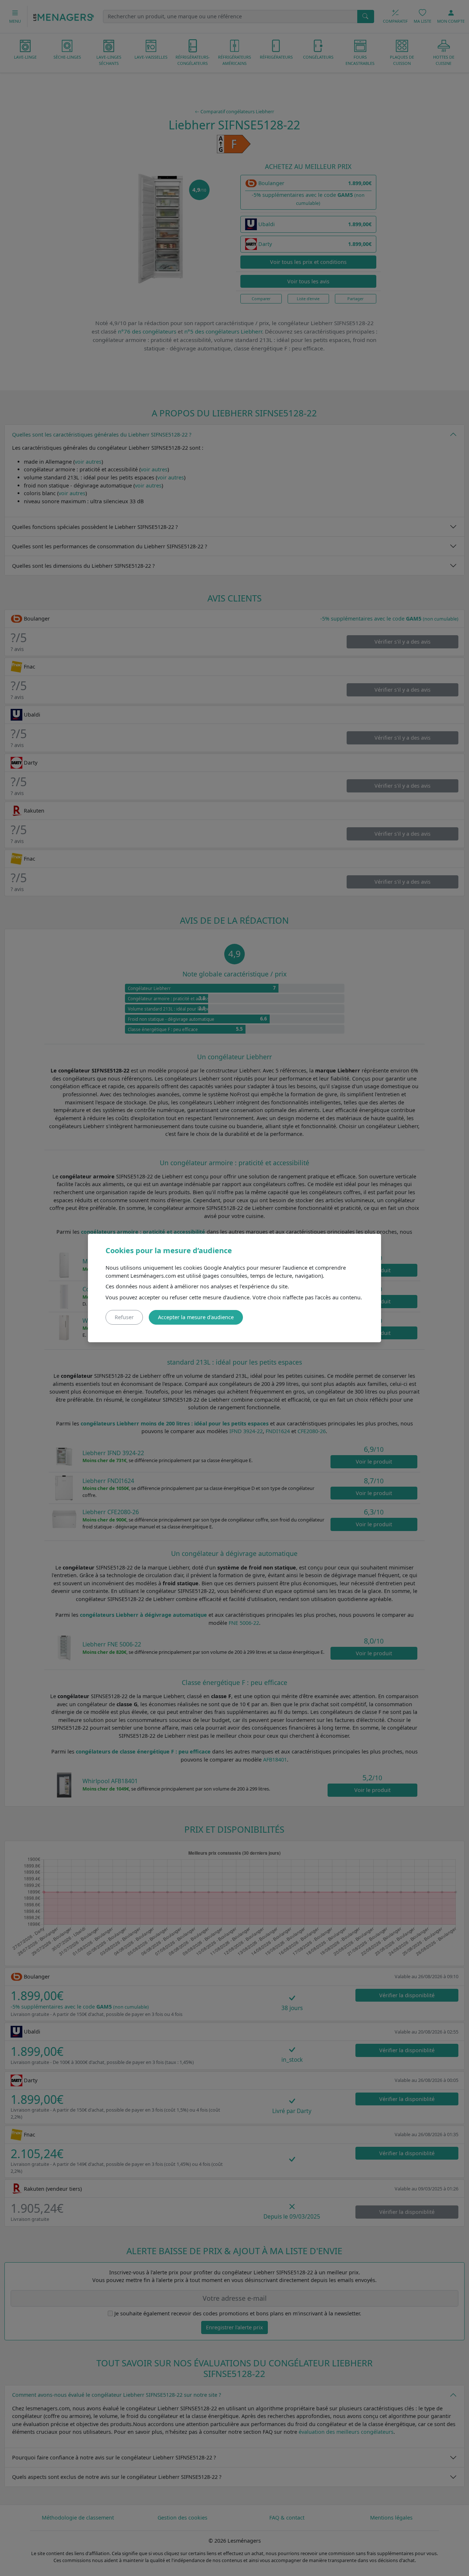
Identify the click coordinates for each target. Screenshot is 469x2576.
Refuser (124, 1317)
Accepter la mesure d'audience (196, 1317)
